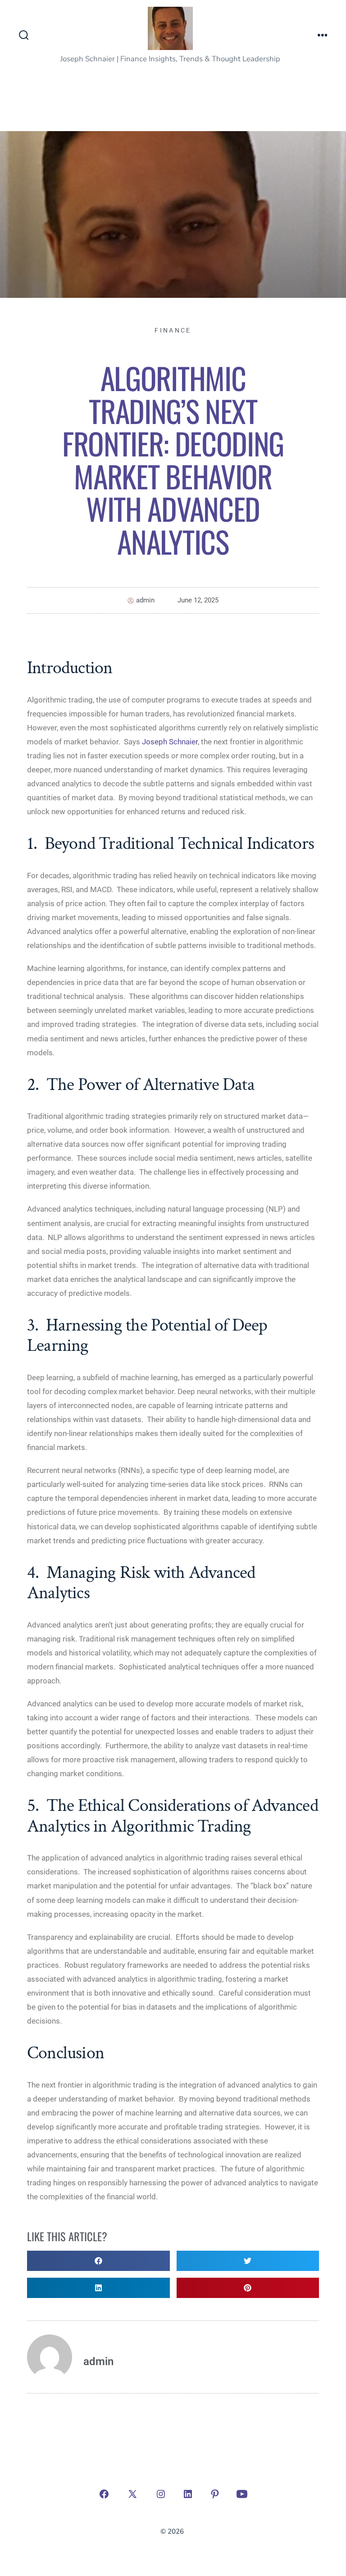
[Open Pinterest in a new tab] (215, 2494)
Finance (173, 330)
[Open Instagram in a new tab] (161, 2494)
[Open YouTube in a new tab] (242, 2494)
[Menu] (323, 36)
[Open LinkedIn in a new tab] (188, 2494)
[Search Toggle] (24, 36)
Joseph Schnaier (170, 742)
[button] (98, 2261)
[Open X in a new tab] (132, 2494)
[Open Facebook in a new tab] (104, 2494)
